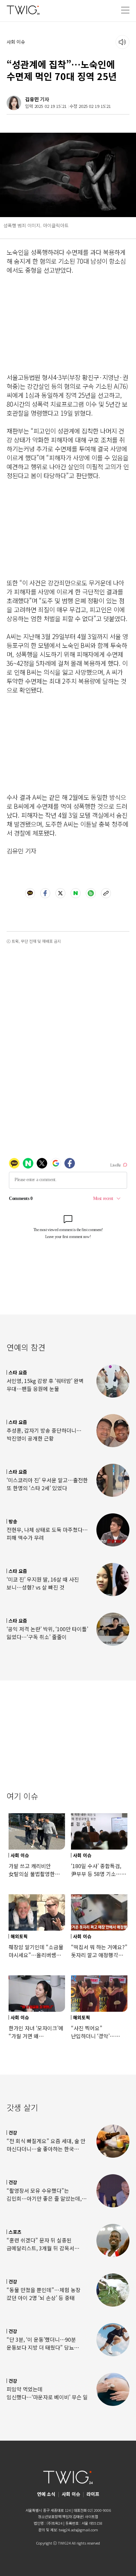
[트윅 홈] (23, 10)
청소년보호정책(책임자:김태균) (61, 2516)
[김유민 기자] (14, 103)
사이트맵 (91, 2516)
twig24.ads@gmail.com (78, 2530)
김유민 (32, 99)
